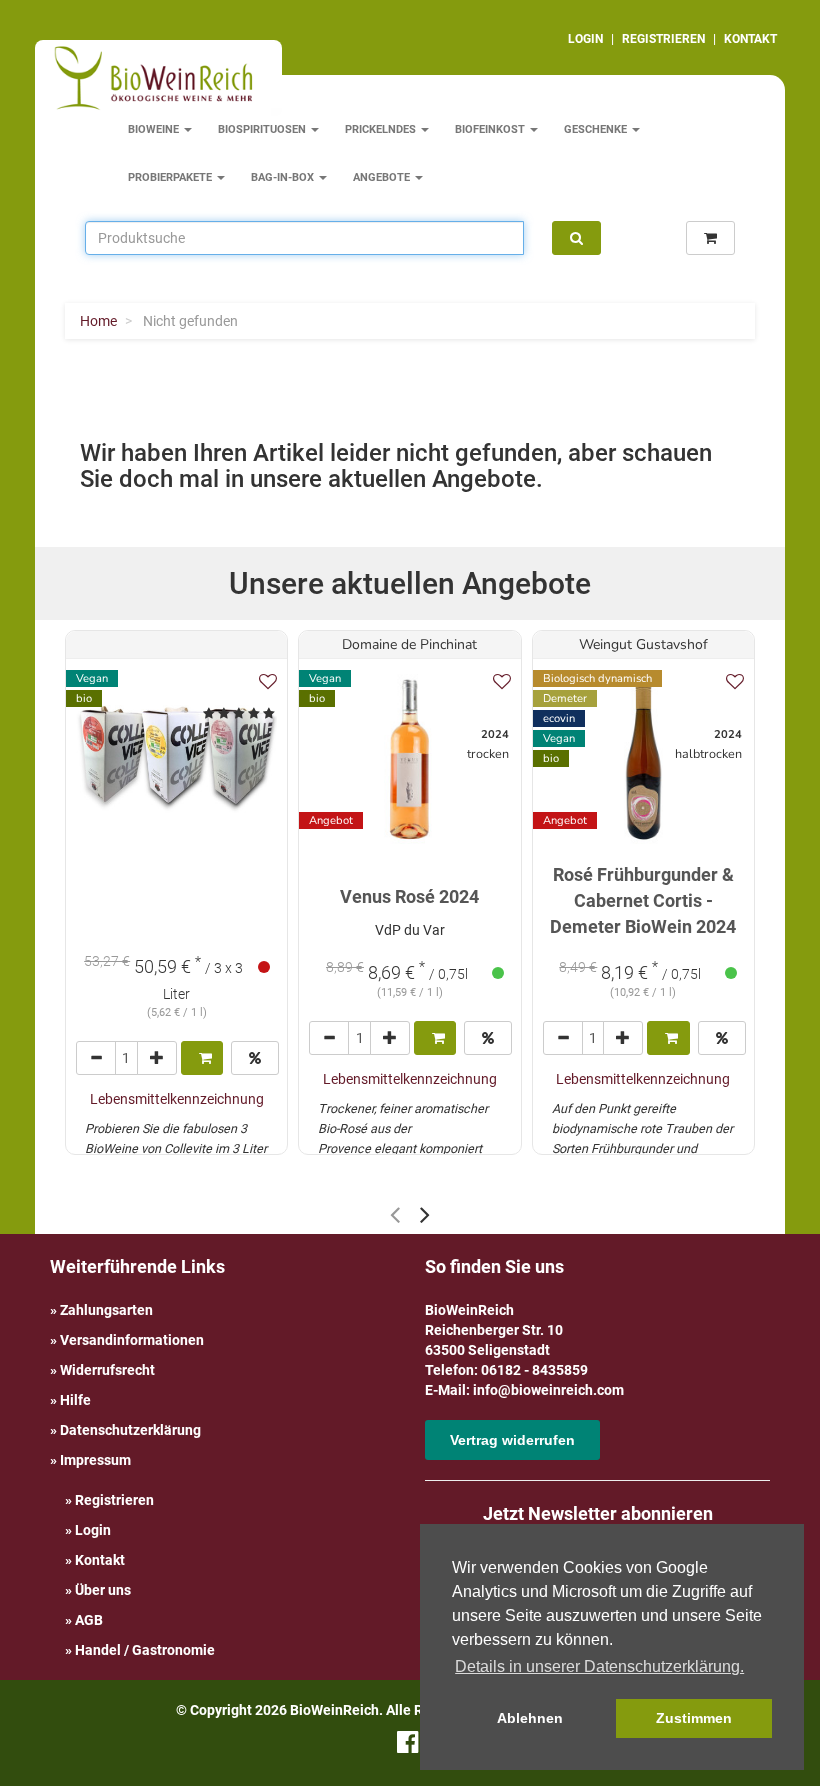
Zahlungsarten (106, 1310)
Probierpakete (171, 177)
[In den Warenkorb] (202, 1058)
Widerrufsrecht (107, 1370)
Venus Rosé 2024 (409, 896)
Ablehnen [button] (530, 1718)
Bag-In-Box (284, 177)
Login (93, 1530)
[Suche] (576, 238)
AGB (89, 1620)
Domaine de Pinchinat (409, 644)
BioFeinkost (491, 129)
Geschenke (597, 129)
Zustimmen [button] (694, 1718)
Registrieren (114, 1500)
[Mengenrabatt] (255, 1058)
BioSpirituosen (263, 129)
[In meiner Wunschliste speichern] (268, 681)
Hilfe (75, 1400)
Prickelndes (382, 129)
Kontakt (100, 1560)
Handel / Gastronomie (145, 1650)
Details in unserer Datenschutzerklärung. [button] (599, 1666)
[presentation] (395, 1214)
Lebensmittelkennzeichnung (177, 1099)
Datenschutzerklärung (130, 1430)
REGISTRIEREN (663, 39)
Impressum (95, 1460)
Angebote (383, 177)
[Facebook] (407, 1746)
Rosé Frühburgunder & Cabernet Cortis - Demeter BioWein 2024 (643, 900)
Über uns (103, 1590)
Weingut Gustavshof (643, 644)
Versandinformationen (132, 1340)
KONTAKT (750, 39)
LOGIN (585, 39)
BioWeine (155, 129)
